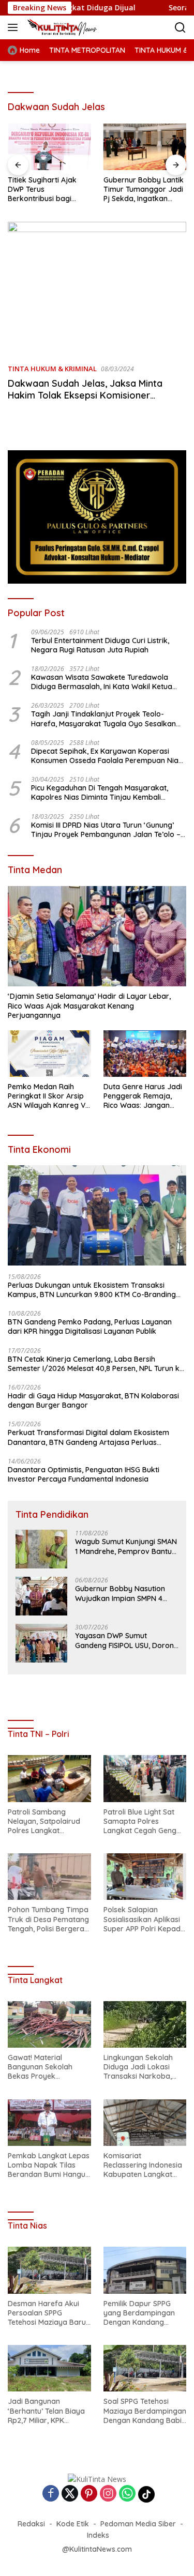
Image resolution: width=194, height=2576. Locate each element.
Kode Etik (73, 2524)
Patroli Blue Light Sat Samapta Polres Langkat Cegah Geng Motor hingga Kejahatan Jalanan (140, 1822)
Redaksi (31, 2524)
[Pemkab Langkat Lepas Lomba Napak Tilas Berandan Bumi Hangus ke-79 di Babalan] (49, 2123)
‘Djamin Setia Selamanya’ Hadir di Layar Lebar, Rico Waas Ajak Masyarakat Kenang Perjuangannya (89, 1005)
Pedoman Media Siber (138, 2524)
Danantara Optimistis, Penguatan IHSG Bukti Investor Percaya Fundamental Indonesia (84, 1474)
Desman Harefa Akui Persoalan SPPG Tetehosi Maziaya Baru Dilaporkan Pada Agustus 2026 (47, 2313)
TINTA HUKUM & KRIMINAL (52, 369)
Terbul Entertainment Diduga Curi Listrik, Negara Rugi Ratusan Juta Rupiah (100, 645)
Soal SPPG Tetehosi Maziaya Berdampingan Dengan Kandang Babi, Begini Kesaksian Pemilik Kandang (145, 2411)
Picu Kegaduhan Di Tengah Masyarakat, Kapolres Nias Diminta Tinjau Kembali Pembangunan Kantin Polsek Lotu (100, 792)
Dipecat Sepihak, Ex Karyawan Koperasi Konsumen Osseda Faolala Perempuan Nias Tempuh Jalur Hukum (107, 756)
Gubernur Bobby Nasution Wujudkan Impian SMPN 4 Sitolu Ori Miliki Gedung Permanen (120, 1593)
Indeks (98, 2535)
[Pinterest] (89, 2494)
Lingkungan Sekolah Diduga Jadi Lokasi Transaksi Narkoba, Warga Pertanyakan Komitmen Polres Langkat (139, 2067)
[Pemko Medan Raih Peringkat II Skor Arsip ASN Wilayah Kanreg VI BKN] (49, 1054)
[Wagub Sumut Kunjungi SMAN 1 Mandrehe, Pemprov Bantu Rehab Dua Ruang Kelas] (41, 1549)
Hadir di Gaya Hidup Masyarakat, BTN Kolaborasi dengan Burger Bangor (93, 1400)
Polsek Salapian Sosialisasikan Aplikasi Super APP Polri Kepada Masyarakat (144, 1919)
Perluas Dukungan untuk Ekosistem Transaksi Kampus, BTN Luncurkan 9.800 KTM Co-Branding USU (92, 1290)
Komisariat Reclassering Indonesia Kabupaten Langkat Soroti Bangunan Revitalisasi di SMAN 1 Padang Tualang (143, 2165)
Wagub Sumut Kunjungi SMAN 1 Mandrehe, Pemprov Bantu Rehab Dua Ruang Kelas (126, 1546)
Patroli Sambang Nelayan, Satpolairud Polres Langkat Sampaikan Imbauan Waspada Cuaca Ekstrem (44, 1822)
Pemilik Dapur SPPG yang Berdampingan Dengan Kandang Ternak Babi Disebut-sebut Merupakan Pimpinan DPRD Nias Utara (140, 2313)
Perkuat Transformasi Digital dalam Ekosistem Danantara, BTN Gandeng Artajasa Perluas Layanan (88, 1437)
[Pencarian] (180, 28)
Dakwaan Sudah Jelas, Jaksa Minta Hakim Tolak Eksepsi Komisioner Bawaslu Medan (85, 395)
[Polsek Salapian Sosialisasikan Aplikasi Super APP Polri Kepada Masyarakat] (145, 1877)
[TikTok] (146, 2494)
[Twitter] (70, 2494)
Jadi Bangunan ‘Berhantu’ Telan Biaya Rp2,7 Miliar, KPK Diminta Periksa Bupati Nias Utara (47, 2411)
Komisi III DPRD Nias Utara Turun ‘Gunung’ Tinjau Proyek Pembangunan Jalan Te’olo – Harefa (106, 830)
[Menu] (15, 27)
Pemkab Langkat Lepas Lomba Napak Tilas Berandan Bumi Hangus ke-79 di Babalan (49, 2165)
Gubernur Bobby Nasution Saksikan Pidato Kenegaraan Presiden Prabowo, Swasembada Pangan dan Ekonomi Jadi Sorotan (141, 189)
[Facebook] (51, 2494)
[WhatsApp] (127, 2494)
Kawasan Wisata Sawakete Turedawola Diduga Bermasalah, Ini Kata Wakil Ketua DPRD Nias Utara (102, 682)
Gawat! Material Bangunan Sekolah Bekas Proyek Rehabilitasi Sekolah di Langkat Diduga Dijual (46, 2067)
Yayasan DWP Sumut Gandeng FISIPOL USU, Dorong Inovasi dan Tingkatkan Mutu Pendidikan (127, 1640)
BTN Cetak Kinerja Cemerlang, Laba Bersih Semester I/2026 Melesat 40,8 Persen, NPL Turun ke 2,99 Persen (96, 1364)
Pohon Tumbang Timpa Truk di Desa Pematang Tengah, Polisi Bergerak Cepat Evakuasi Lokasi (48, 1919)
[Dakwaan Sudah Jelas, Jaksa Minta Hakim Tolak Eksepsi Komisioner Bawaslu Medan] (97, 289)
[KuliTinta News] (73, 27)
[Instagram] (108, 2494)
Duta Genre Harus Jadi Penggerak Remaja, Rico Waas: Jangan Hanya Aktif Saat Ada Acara (143, 1096)
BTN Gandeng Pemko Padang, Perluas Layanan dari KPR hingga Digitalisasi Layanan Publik (90, 1327)
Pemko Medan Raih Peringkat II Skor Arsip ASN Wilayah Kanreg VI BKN (47, 1096)
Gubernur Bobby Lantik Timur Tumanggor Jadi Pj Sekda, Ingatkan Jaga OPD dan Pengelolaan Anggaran (48, 189)
